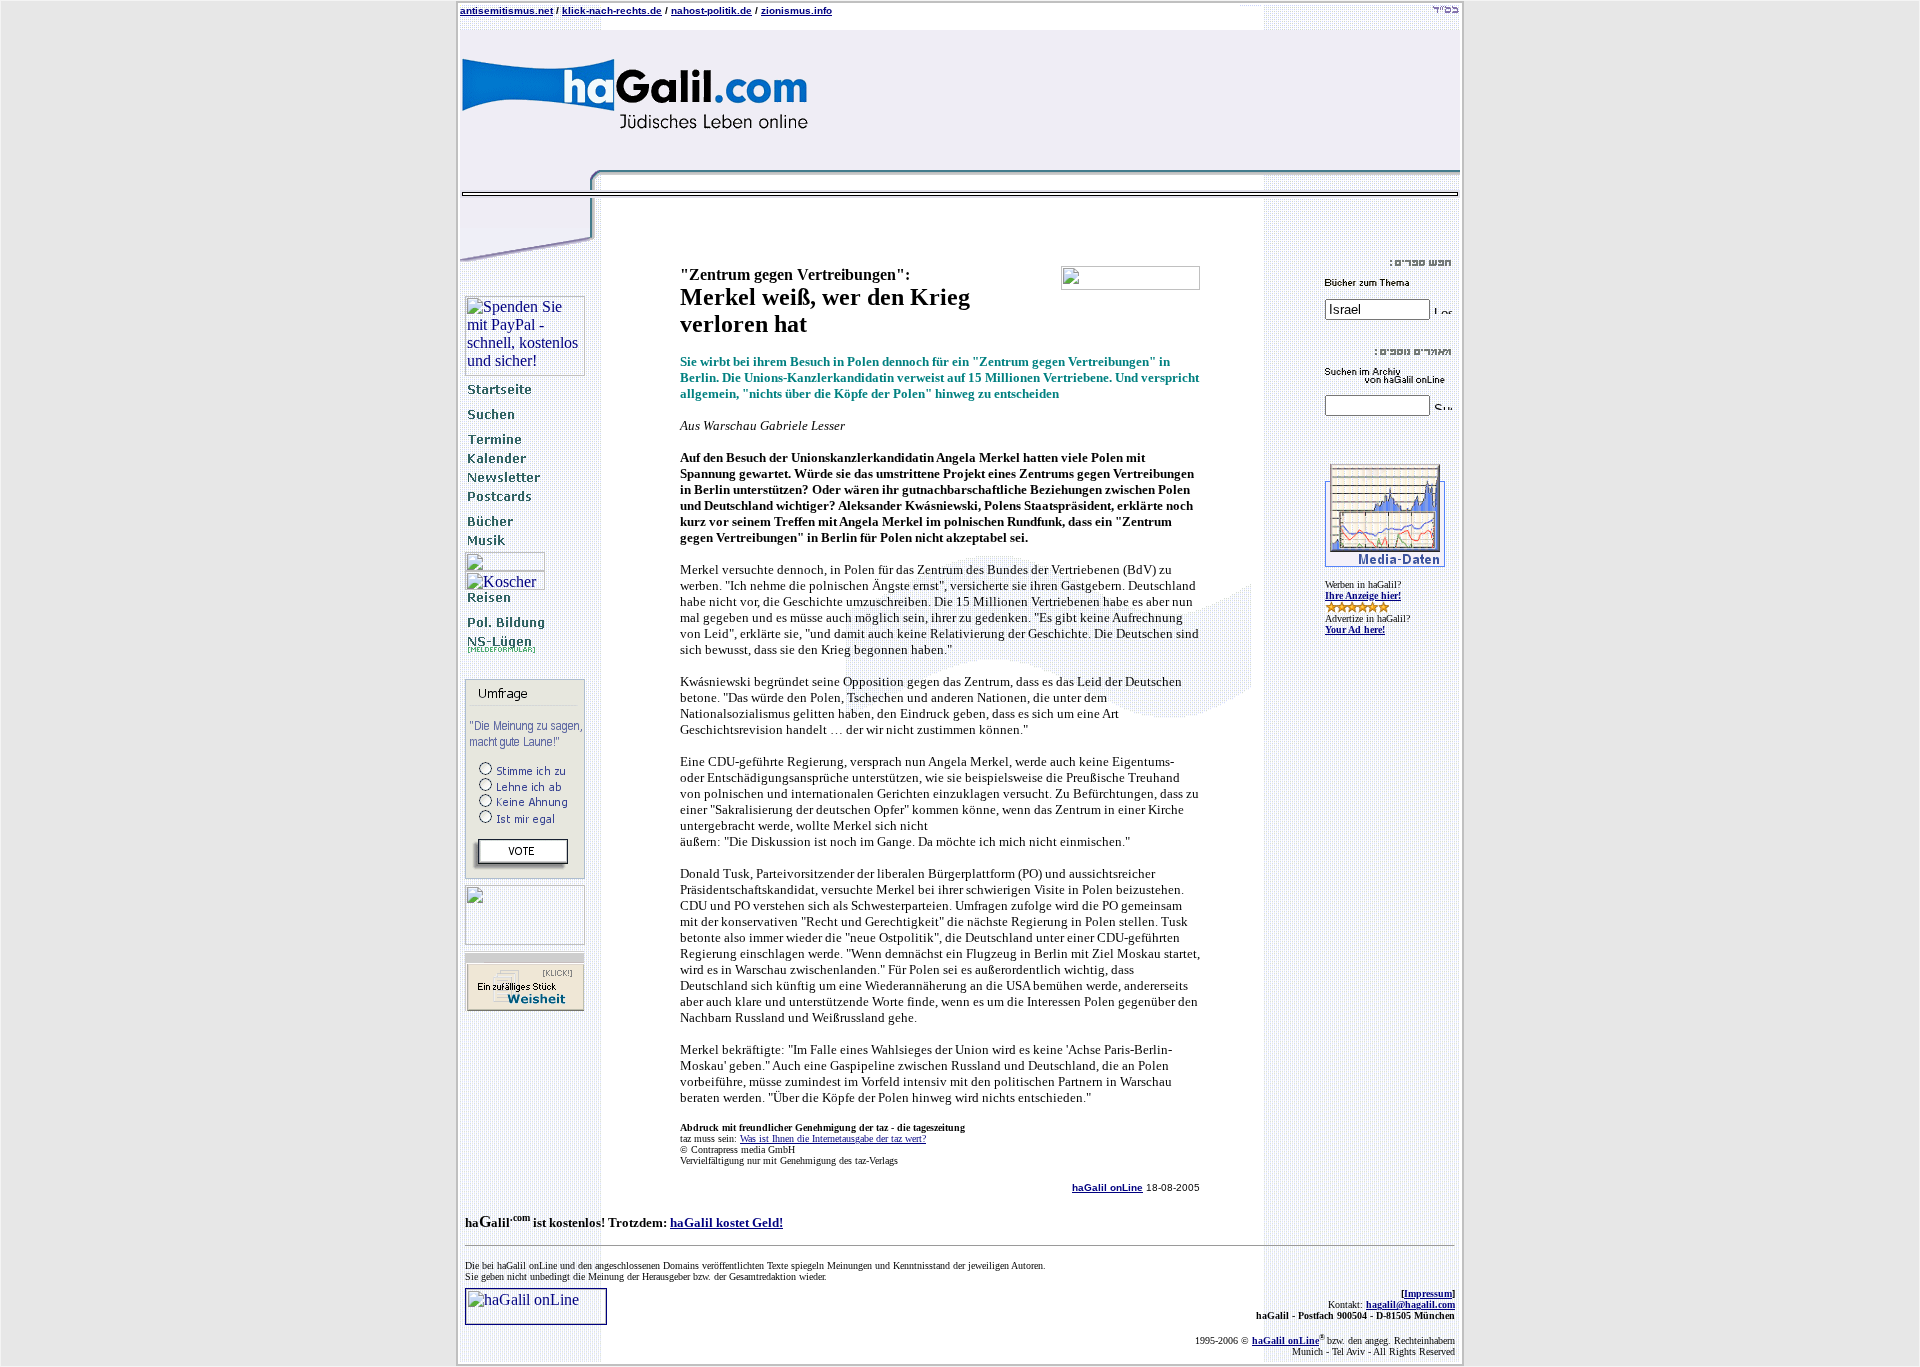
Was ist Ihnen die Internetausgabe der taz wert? (833, 1138)
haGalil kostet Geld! (726, 1222)
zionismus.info (796, 10)
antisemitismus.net (506, 10)
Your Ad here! (1355, 629)
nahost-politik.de (711, 10)
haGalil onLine (1107, 1187)
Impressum (1428, 1293)
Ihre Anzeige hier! (1363, 595)
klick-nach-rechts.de (612, 10)
